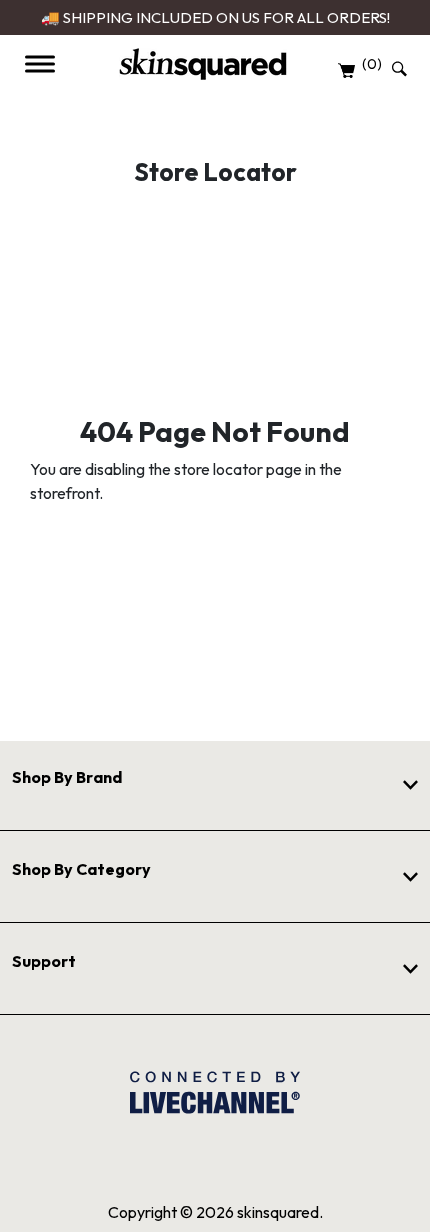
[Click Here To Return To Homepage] (203, 64)
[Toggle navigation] (40, 64)
